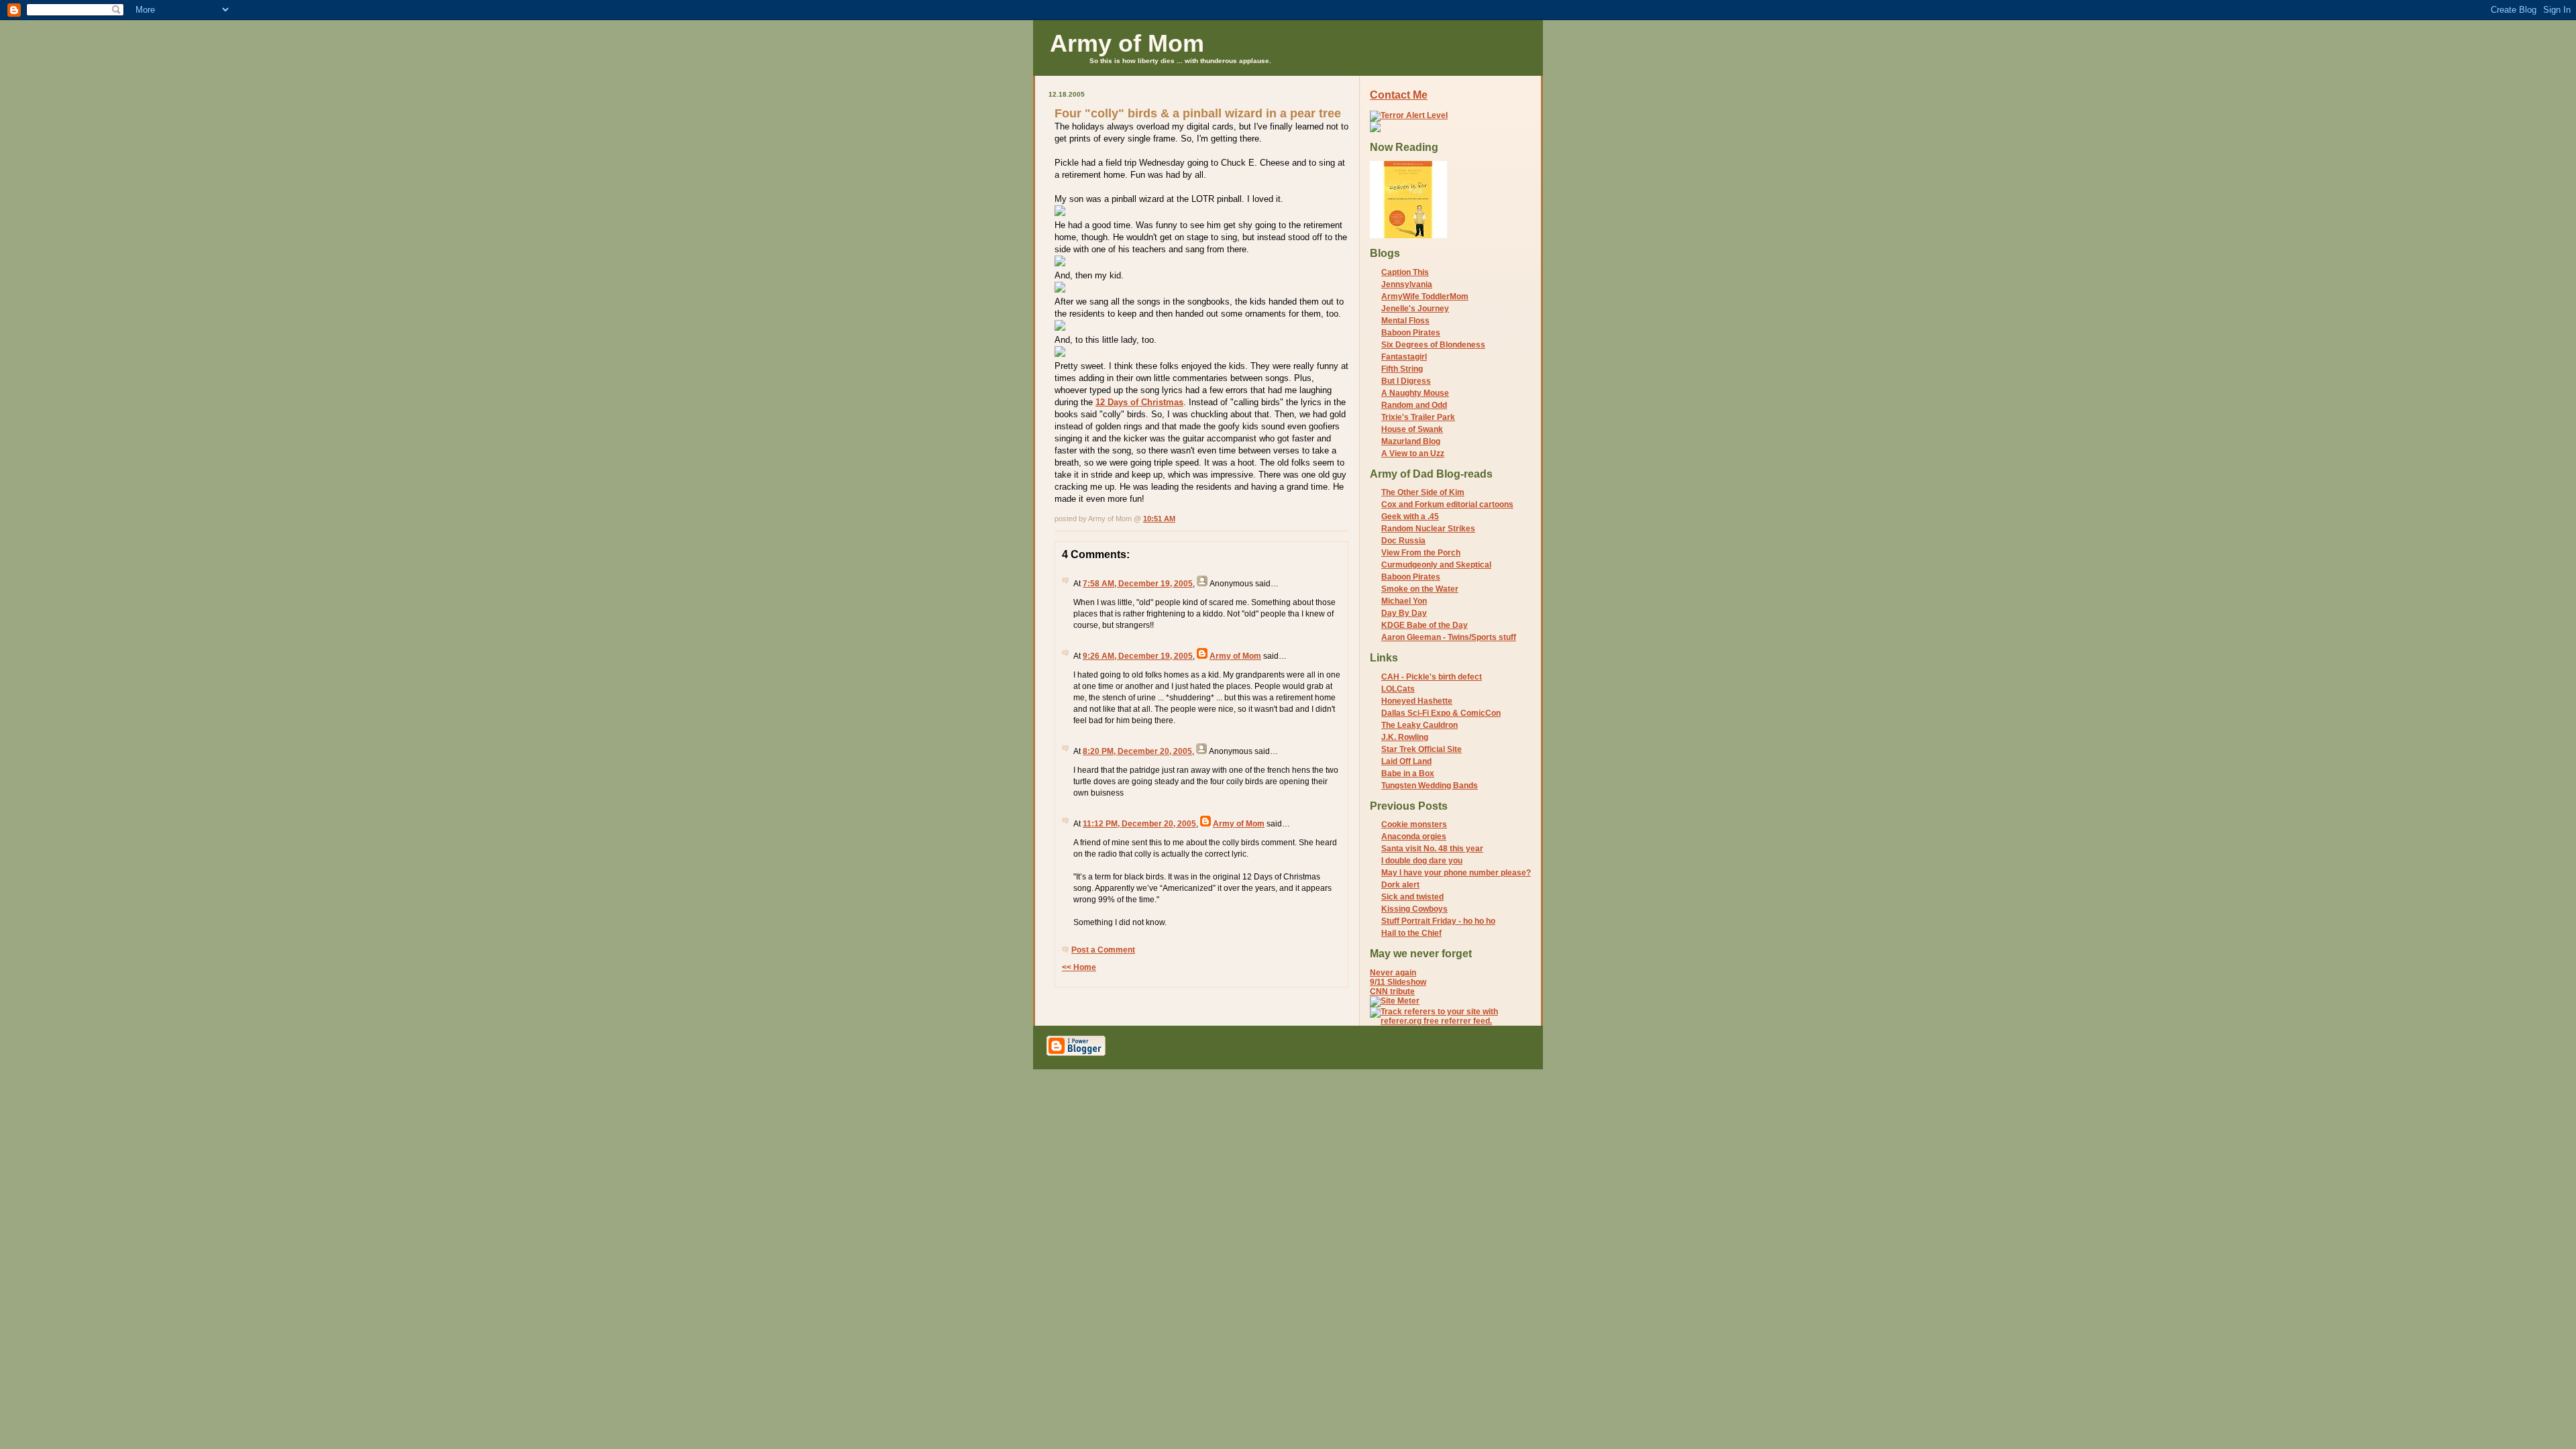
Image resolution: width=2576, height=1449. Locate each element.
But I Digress (1406, 381)
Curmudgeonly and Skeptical (1436, 565)
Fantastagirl (1404, 357)
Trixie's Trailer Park (1418, 417)
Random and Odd (1414, 405)
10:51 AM (1159, 519)
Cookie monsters (1414, 824)
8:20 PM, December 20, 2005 (1137, 751)
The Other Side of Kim (1423, 492)
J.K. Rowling (1405, 737)
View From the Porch (1421, 553)
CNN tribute (1392, 991)
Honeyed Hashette (1417, 701)
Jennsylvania (1407, 284)
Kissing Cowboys (1414, 909)
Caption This (1405, 272)
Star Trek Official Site (1421, 749)
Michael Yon (1404, 601)
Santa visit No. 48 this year (1432, 849)
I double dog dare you (1422, 861)
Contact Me (1399, 95)
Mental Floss (1405, 321)
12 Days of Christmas (1139, 402)
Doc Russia (1403, 541)
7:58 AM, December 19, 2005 (1138, 584)
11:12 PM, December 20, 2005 (1139, 824)
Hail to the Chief (1411, 933)
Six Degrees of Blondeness (1433, 345)
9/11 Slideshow (1398, 982)
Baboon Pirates (1411, 333)
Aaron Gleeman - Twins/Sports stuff (1449, 637)
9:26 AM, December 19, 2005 (1138, 656)
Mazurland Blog (1411, 441)
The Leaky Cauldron (1419, 725)
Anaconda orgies (1414, 837)
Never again (1393, 973)
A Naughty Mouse (1415, 393)
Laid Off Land (1406, 761)
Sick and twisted (1412, 897)
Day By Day (1404, 613)
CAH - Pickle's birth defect (1432, 677)
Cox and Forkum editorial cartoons (1447, 504)
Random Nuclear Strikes (1428, 529)
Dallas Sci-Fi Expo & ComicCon (1441, 713)
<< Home (1079, 967)
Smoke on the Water (1420, 589)
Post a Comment (1103, 950)
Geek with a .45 (1410, 517)
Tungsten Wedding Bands (1430, 786)
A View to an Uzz (1413, 453)
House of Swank (1412, 429)
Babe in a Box (1408, 773)
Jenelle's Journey (1415, 309)
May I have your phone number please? (1456, 873)
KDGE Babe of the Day (1425, 625)
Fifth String (1402, 369)
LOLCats (1398, 689)
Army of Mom (1127, 43)
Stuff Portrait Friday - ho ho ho (1438, 921)
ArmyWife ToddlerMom (1425, 297)
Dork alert (1400, 885)
